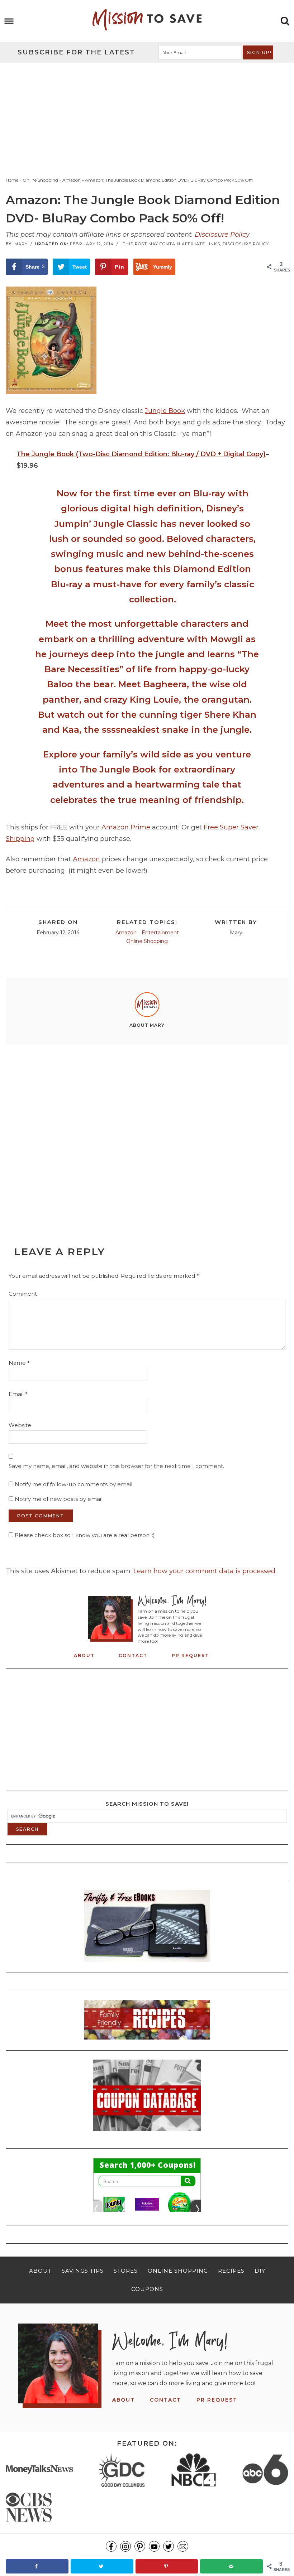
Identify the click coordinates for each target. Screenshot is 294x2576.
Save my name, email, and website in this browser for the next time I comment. (116, 1466)
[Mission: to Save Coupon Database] (147, 2133)
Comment (23, 1294)
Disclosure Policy (222, 235)
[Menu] (9, 21)
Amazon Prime (126, 827)
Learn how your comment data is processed (204, 1571)
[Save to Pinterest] (167, 2566)
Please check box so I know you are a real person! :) (84, 1535)
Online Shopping (147, 941)
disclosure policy (246, 244)
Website (20, 1425)
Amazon (86, 859)
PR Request (190, 1655)
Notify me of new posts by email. (59, 1499)
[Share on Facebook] (37, 2566)
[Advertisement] (147, 116)
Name (19, 1363)
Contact (133, 1655)
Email (18, 1394)
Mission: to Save (147, 20)
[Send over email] (231, 2566)
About (84, 1655)
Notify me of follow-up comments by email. (74, 1484)
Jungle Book (165, 411)
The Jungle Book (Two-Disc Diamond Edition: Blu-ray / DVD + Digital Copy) (141, 454)
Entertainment (160, 933)
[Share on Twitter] (102, 2566)
